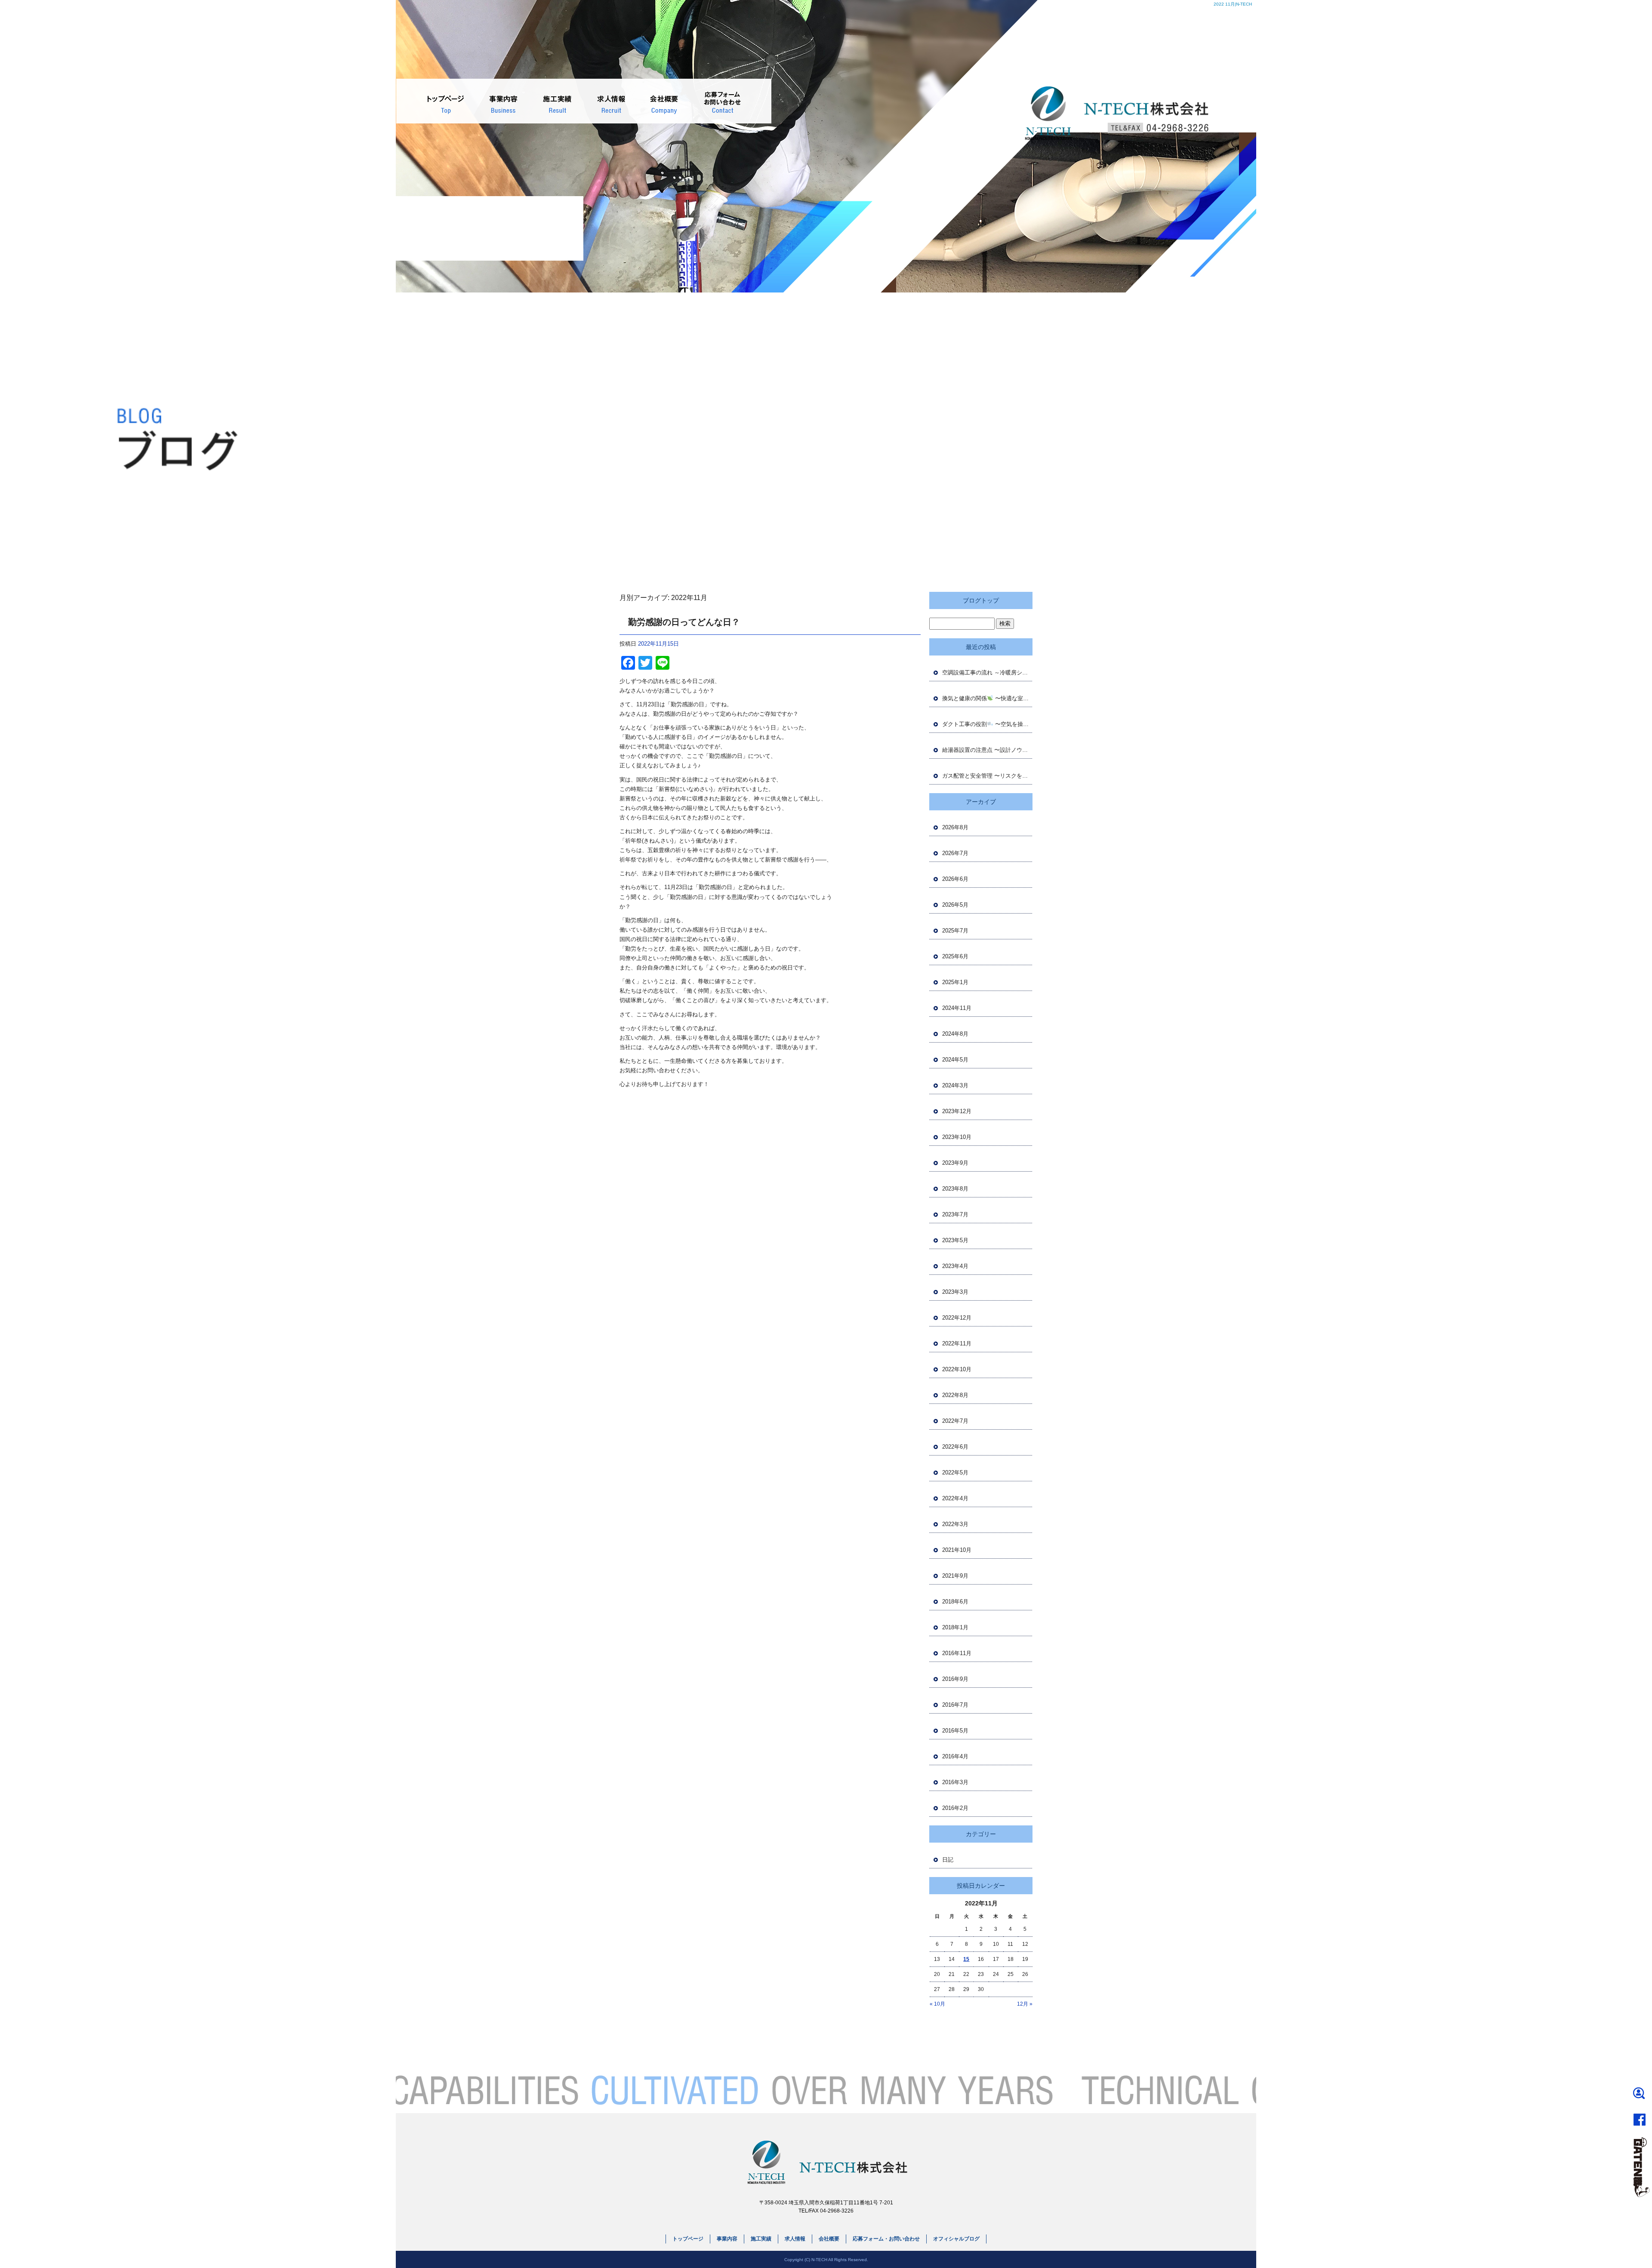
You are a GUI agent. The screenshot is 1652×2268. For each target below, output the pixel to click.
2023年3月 (955, 1292)
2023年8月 (955, 1189)
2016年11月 (957, 1653)
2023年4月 (955, 1266)
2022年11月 (957, 1343)
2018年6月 (955, 1602)
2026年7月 (955, 853)
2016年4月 (955, 1756)
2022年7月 (955, 1421)
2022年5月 (955, 1473)
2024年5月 (955, 1060)
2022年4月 (955, 1498)
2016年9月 (955, 1679)
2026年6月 (955, 879)
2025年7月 (955, 931)
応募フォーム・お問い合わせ (719, 101)
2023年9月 (955, 1163)
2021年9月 (955, 1576)
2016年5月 (955, 1731)
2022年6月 (955, 1447)
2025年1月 (955, 982)
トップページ (446, 101)
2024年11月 (957, 1008)
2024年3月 (955, 1085)
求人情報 (607, 101)
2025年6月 (955, 956)
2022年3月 (955, 1524)
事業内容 (504, 101)
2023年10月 (957, 1137)
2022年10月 (957, 1369)
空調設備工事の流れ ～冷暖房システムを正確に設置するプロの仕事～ (987, 672)
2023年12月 (957, 1111)
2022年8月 (955, 1395)
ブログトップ (981, 600)
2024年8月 (955, 1034)
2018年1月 (955, 1627)
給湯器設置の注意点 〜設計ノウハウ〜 (987, 750)
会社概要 (659, 101)
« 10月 (937, 2004)
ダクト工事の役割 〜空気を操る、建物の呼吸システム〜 (987, 724)
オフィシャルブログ (956, 2239)
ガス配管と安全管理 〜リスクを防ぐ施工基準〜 (987, 776)
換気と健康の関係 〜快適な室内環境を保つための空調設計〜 (987, 698)
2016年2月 (955, 1808)
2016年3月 (955, 1782)
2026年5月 (955, 905)
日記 (948, 1860)
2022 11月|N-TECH (1233, 4)
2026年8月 (955, 827)
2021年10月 (957, 1550)
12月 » (1025, 2004)
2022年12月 (957, 1318)
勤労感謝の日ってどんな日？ (684, 622)
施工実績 (556, 101)
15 (966, 1959)
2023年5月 (955, 1240)
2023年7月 (955, 1214)
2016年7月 (955, 1705)
